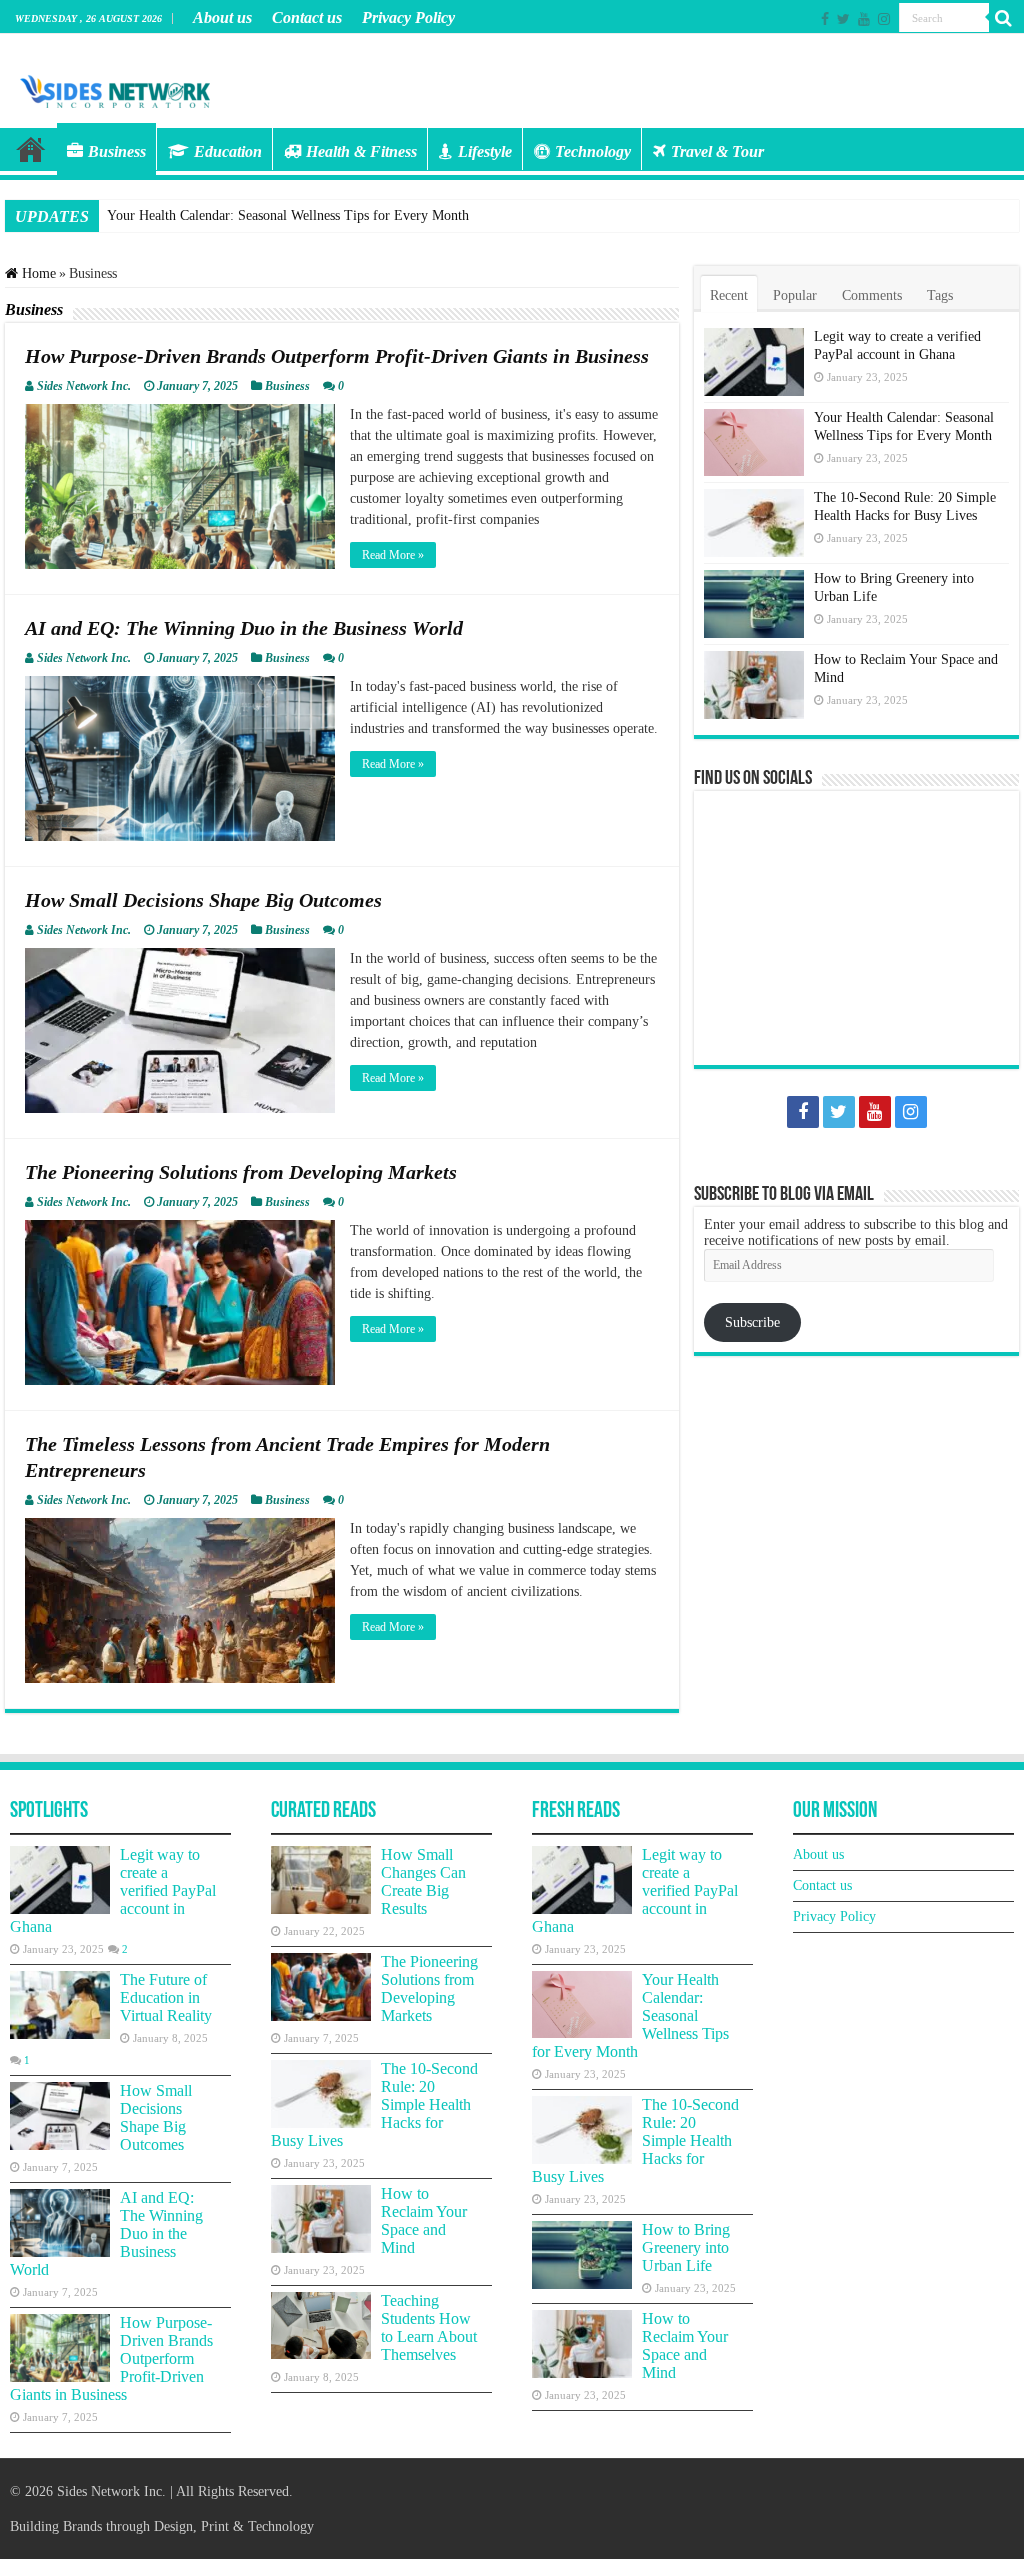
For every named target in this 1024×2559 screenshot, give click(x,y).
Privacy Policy (408, 17)
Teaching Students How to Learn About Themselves (429, 2327)
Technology (593, 151)
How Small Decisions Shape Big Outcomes (203, 900)
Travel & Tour (717, 151)
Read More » (393, 555)
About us (222, 17)
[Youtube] (864, 19)
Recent (729, 295)
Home (31, 149)
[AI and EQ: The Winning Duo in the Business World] (60, 2223)
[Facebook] (825, 19)
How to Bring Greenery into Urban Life (686, 2247)
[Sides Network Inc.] (115, 89)
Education (228, 151)
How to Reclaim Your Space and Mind (424, 2220)
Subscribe (752, 1322)
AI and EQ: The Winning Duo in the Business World (244, 628)
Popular (795, 295)
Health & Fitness (361, 151)
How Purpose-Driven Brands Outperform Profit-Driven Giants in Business (337, 356)
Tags (940, 295)
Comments (872, 295)
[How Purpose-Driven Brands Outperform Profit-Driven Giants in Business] (60, 2348)
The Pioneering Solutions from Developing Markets (241, 1172)
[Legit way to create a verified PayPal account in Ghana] (60, 1880)
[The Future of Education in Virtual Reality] (60, 2005)
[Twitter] (843, 19)
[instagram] (884, 19)
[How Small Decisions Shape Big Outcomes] (60, 2116)
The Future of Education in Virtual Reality (166, 1997)
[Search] (1004, 18)
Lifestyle (485, 151)
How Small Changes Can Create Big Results (423, 1881)
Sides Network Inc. (84, 386)
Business (117, 151)
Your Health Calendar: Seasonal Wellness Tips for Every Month (288, 215)
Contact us (307, 17)
